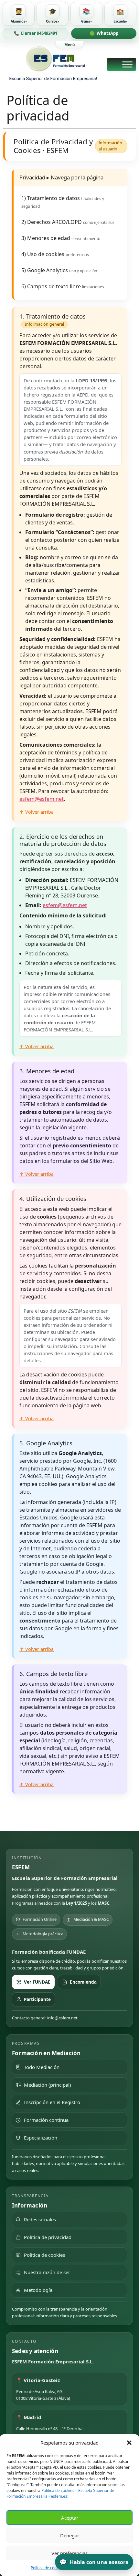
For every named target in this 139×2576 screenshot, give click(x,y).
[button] (129, 2443)
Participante (37, 1999)
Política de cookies (47, 2568)
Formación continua (46, 2120)
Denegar (70, 2535)
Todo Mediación (42, 2067)
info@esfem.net (62, 2018)
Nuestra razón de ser (47, 2272)
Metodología (38, 2290)
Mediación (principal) (48, 2085)
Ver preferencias (69, 2553)
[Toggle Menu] (127, 64)
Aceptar (70, 2518)
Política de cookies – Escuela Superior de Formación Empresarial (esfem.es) (60, 2493)
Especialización (41, 2138)
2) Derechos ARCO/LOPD (68, 222)
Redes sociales (40, 2219)
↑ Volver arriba (37, 812)
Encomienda (83, 1982)
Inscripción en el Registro (52, 2102)
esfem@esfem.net (42, 799)
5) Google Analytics (59, 270)
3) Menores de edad (61, 238)
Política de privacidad (48, 2237)
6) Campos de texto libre (63, 286)
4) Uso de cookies (55, 254)
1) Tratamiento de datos (63, 202)
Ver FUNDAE (37, 1982)
